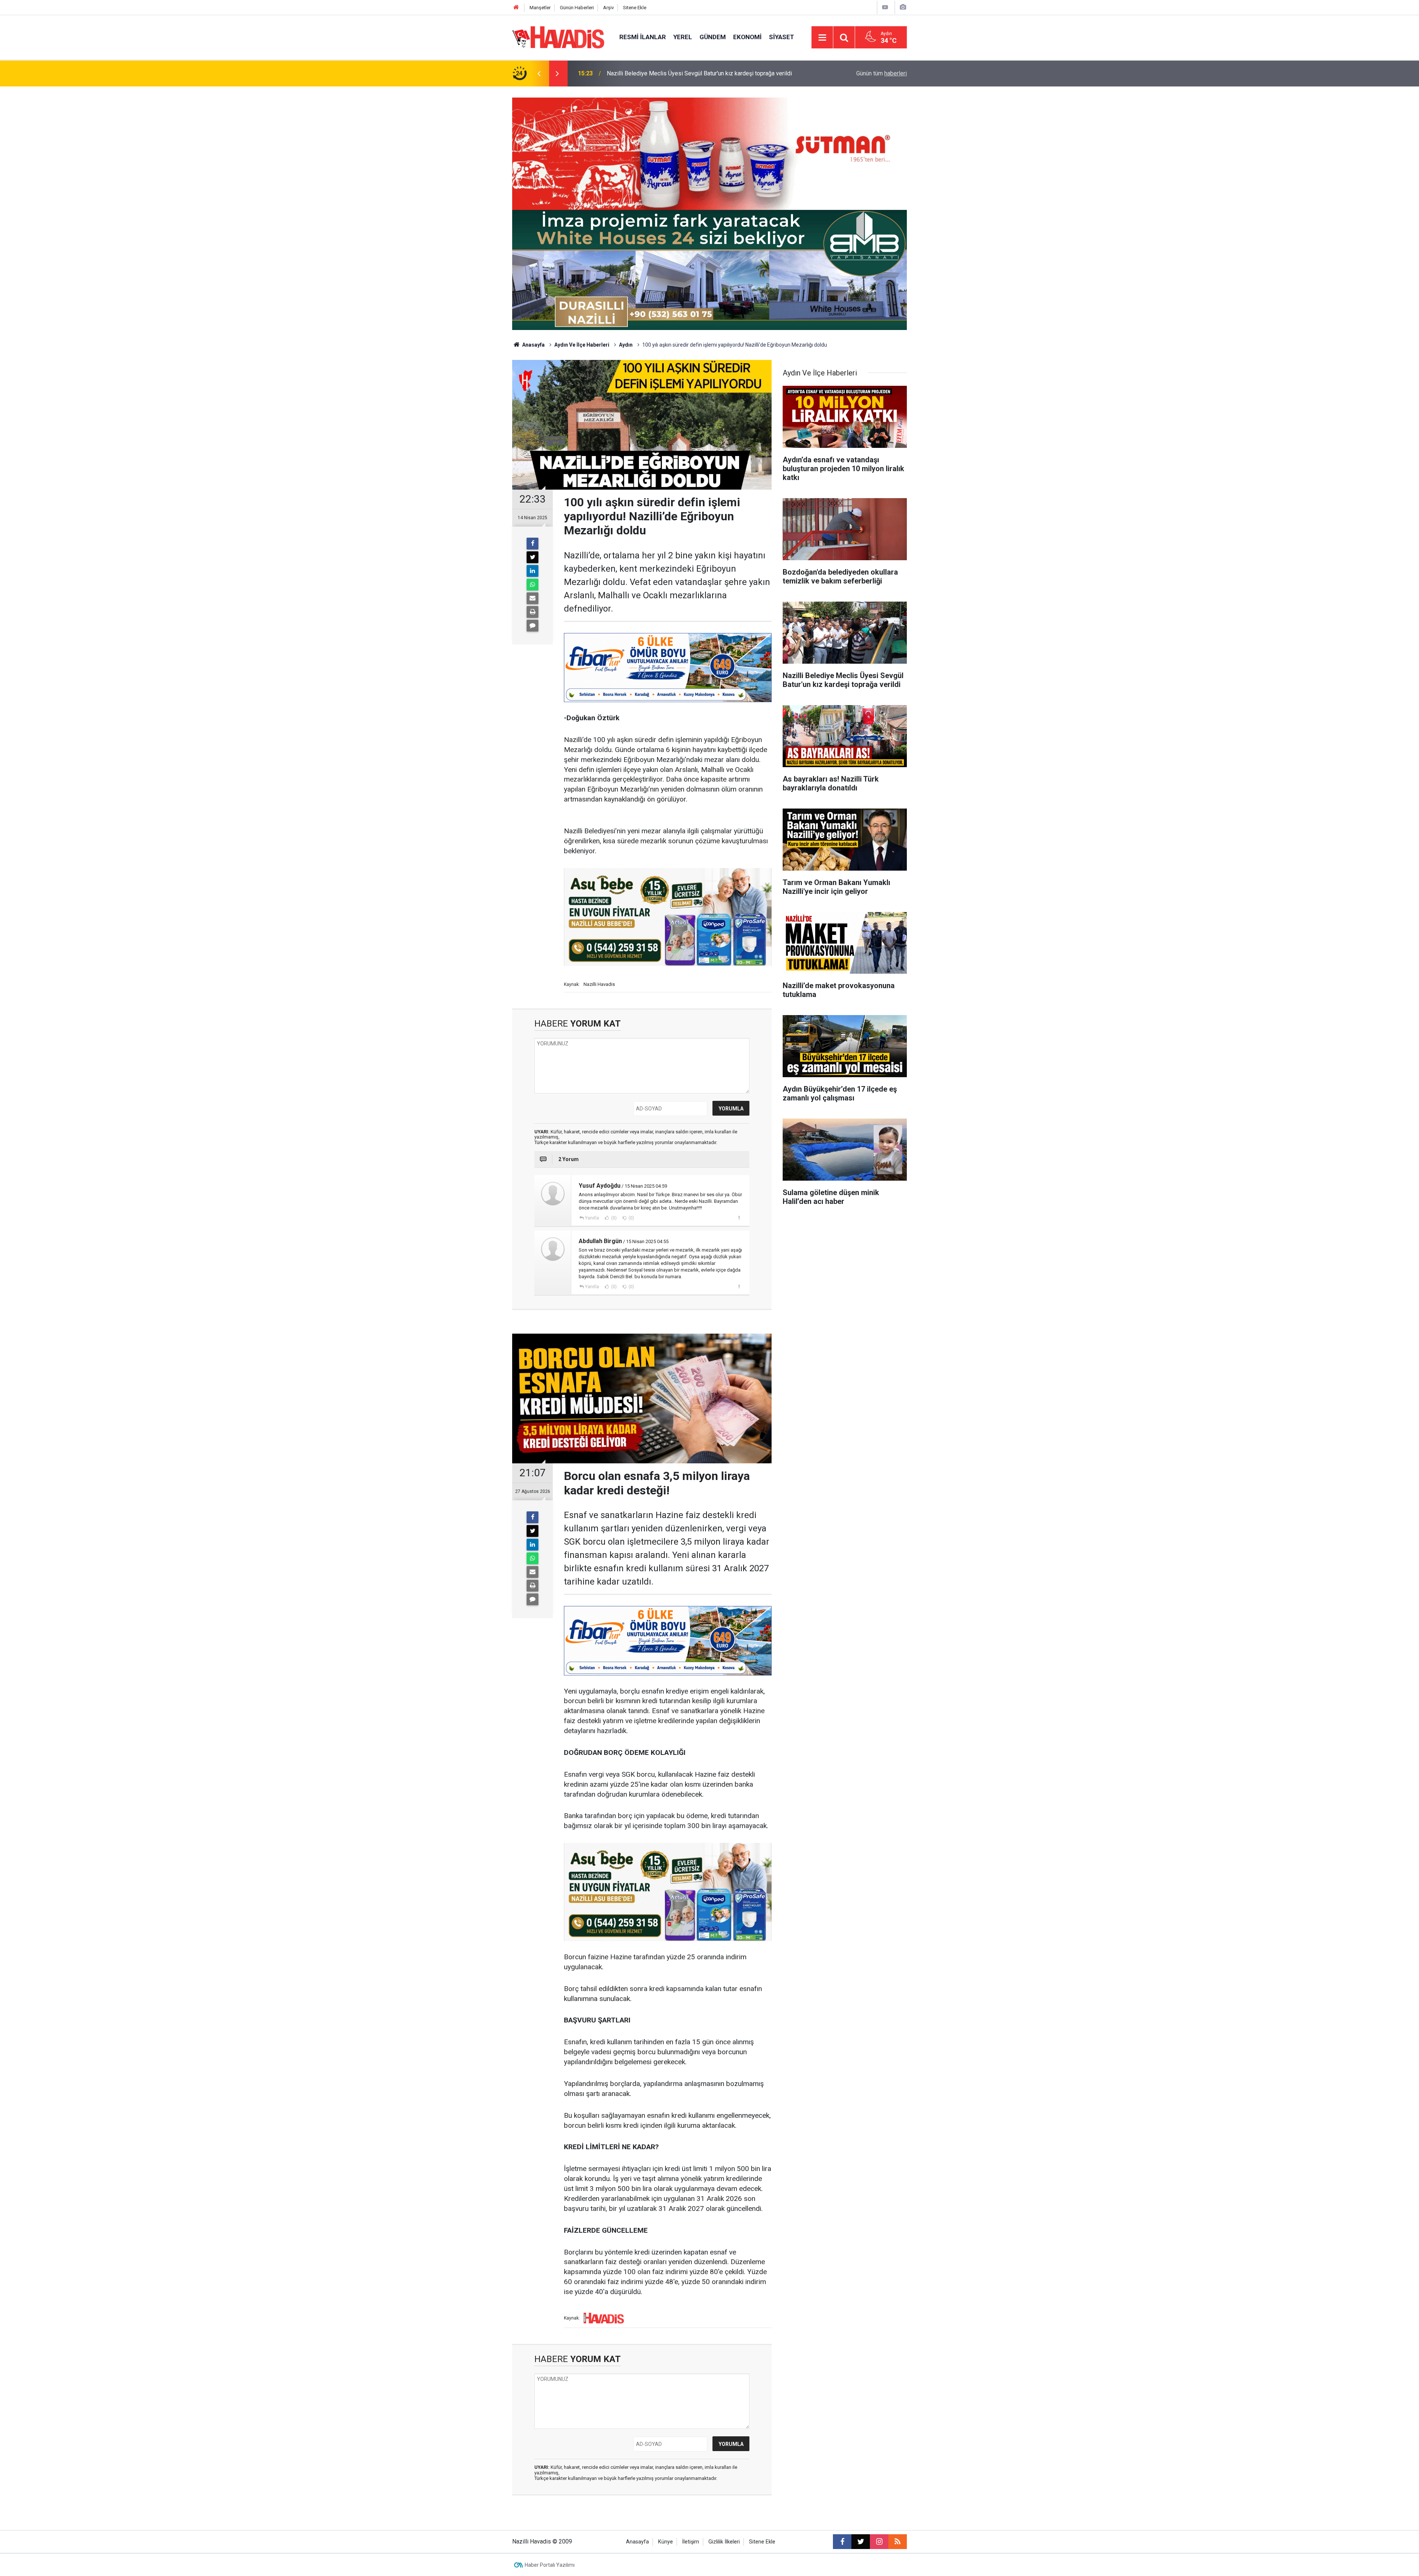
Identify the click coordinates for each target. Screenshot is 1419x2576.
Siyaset (782, 37)
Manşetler (540, 8)
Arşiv (608, 8)
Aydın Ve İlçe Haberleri (582, 345)
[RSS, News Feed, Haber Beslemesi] (898, 2542)
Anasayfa (533, 345)
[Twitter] (532, 557)
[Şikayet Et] (739, 1218)
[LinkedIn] (532, 571)
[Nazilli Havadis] (558, 37)
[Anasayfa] (516, 8)
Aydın (626, 345)
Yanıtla (592, 1218)
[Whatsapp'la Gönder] (532, 585)
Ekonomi (747, 37)
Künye (666, 2542)
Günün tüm (882, 73)
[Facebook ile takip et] (842, 2542)
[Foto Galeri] (903, 7)
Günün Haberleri (577, 8)
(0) (613, 1218)
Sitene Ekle (635, 8)
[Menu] (822, 38)
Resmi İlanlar (643, 37)
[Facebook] (532, 544)
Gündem (713, 37)
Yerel (683, 37)
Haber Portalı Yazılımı (550, 2565)
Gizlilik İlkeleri (724, 2542)
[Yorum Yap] (532, 626)
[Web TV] (885, 7)
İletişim (691, 2542)
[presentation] (539, 74)
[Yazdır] (532, 612)
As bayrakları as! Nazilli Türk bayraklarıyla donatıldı (672, 73)
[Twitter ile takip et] (861, 2542)
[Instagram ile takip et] (879, 2542)
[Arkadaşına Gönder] (532, 598)
